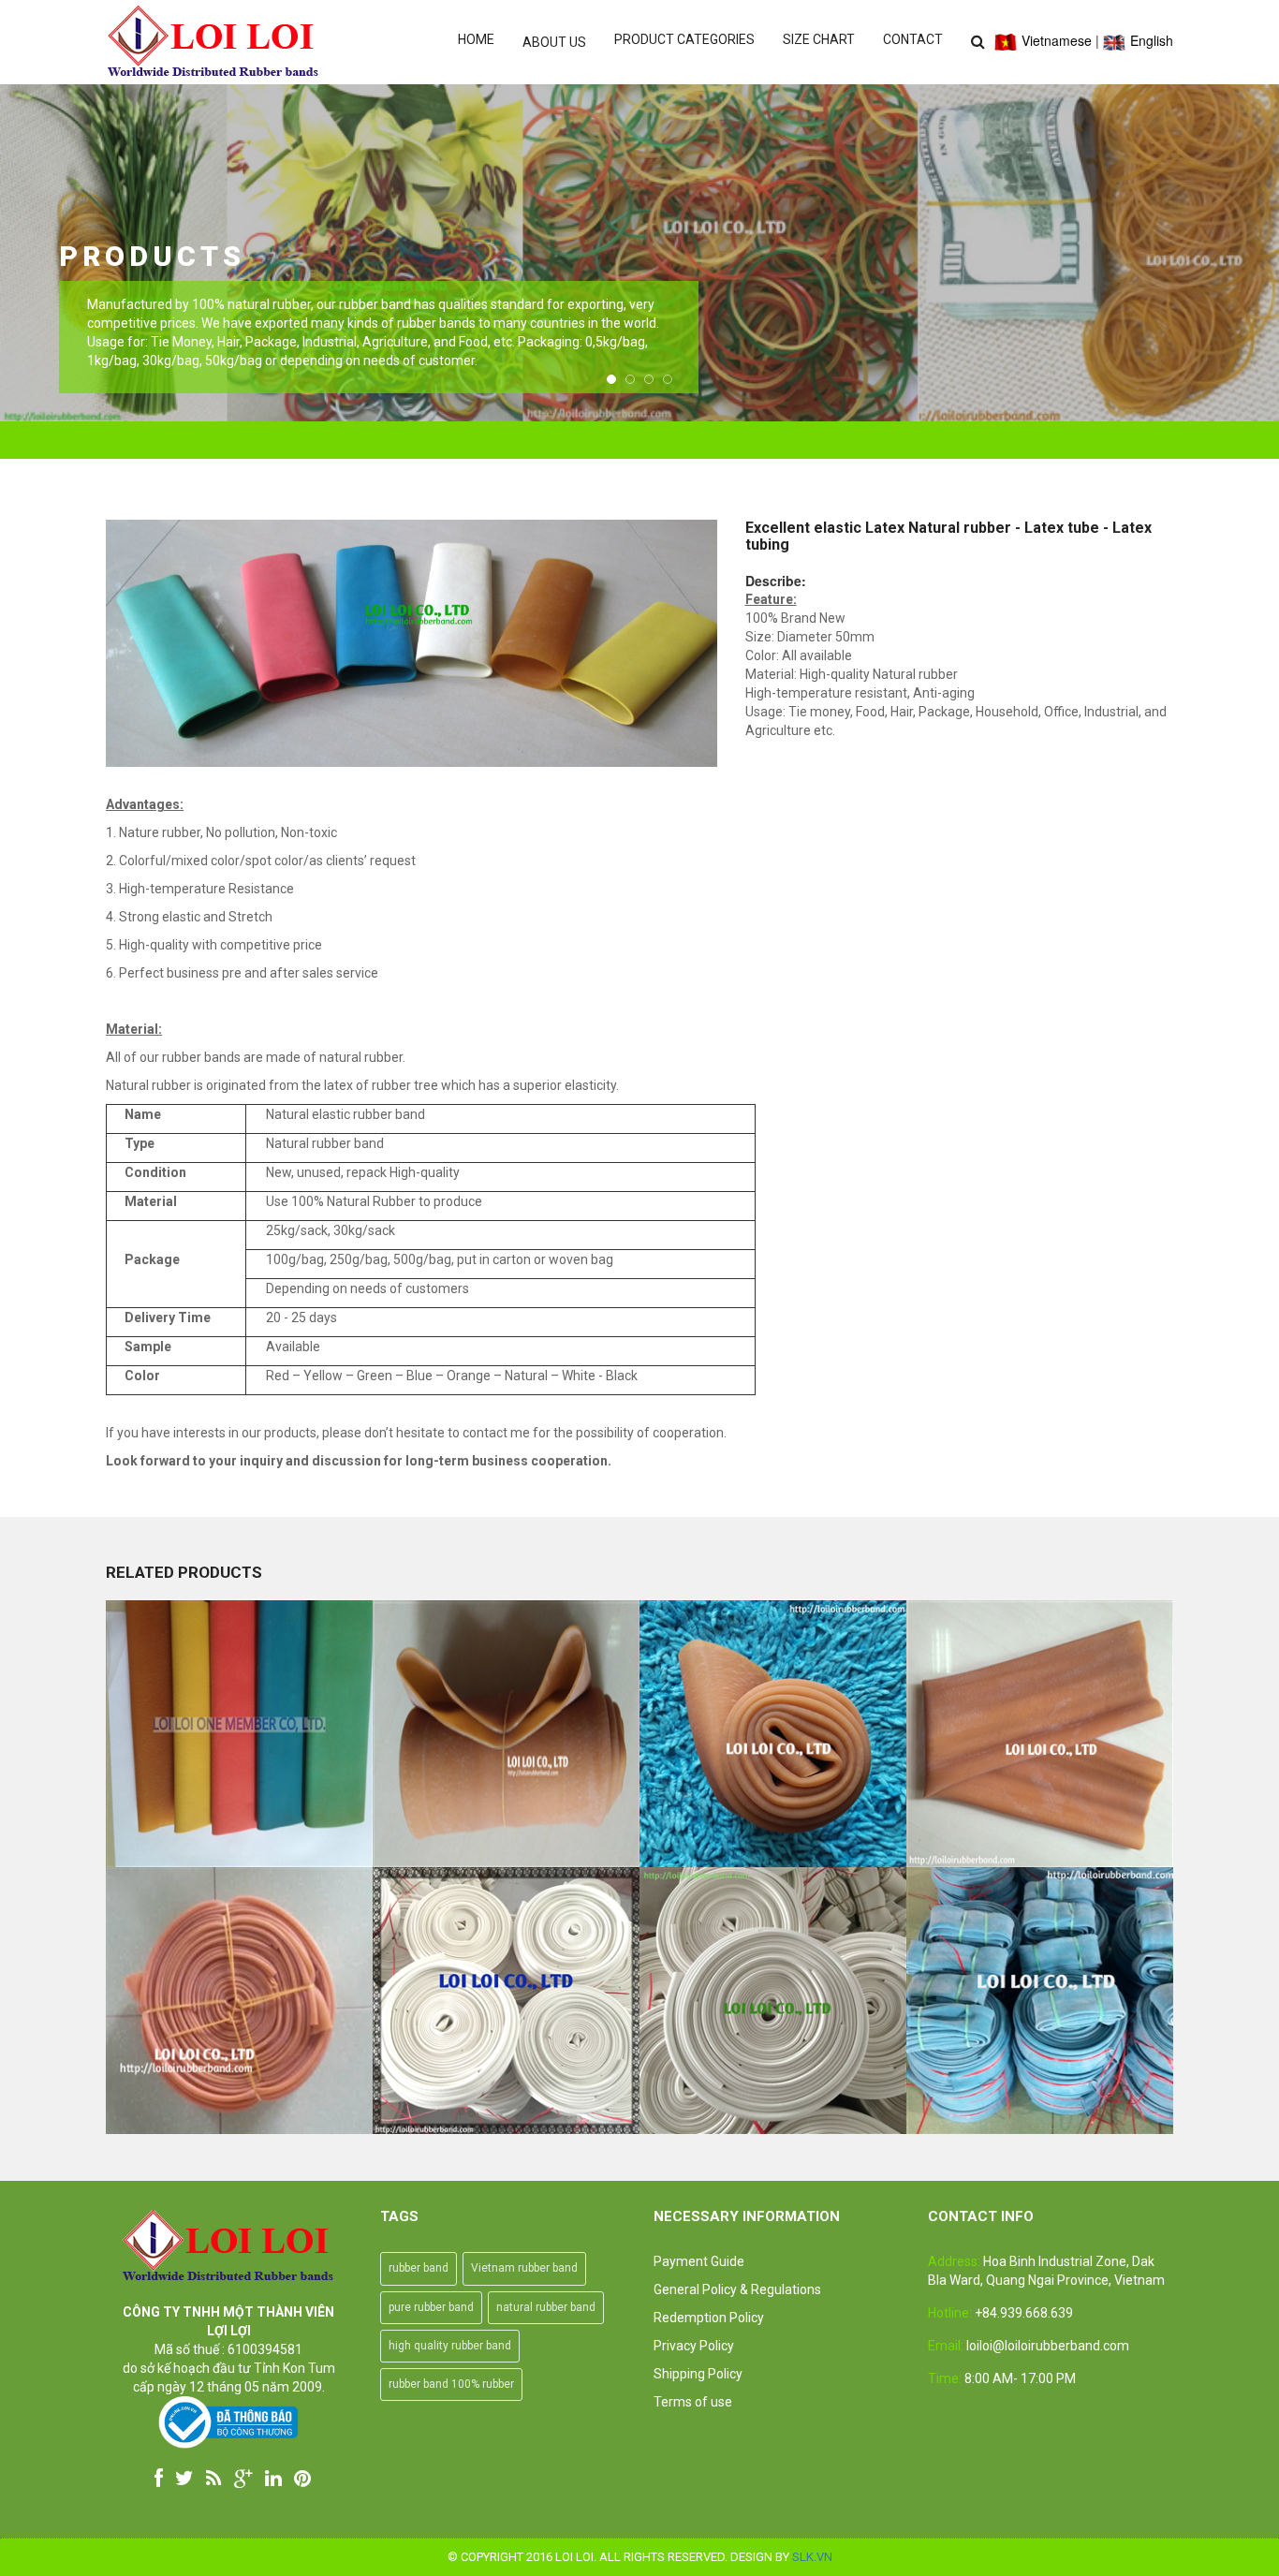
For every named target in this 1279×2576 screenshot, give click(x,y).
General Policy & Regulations (737, 2289)
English (1150, 40)
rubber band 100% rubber (451, 2384)
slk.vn (812, 2557)
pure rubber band (431, 2307)
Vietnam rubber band (524, 2268)
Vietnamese (1055, 40)
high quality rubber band (450, 2346)
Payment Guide (699, 2261)
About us (554, 42)
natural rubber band (546, 2307)
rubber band (419, 2268)
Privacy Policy (694, 2346)
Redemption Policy (709, 2318)
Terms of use (693, 2402)
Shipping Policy (698, 2374)
